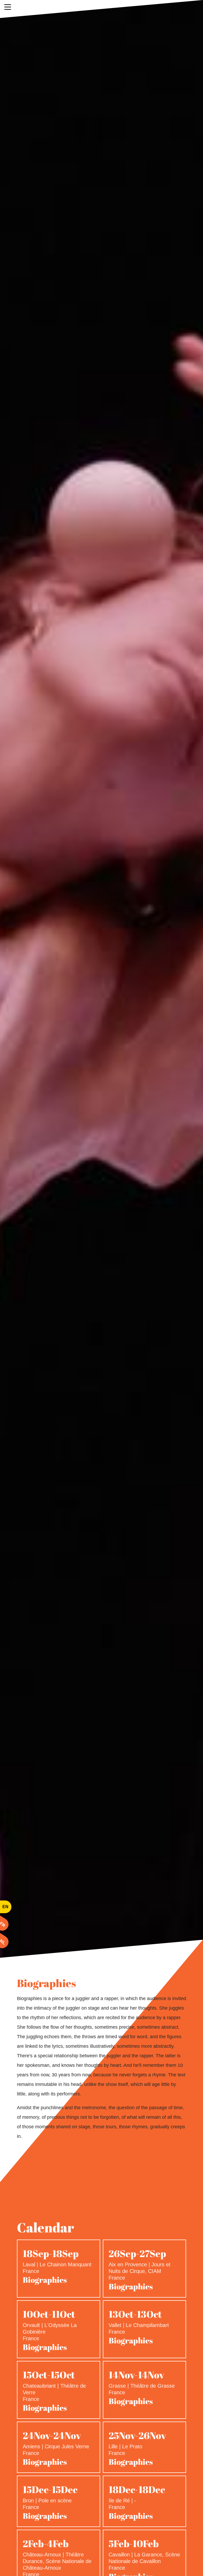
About (66, 9)
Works (101, 9)
